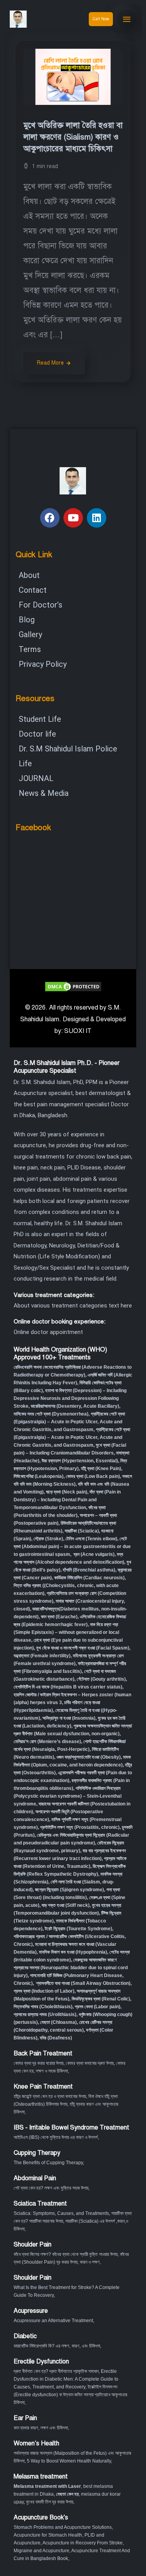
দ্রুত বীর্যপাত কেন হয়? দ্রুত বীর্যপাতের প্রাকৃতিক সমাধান (56, 2371)
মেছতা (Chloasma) (58, 2022)
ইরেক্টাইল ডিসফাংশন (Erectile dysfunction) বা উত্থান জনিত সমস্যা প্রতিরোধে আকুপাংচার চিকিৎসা (70, 2395)
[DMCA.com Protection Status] (73, 986)
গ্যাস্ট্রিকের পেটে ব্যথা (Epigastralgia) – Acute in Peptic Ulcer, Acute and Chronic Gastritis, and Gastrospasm (69, 1422)
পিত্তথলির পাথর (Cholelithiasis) (43, 2007)
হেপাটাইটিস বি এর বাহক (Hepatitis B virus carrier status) (68, 1687)
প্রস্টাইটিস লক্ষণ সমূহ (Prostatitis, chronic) (80, 1827)
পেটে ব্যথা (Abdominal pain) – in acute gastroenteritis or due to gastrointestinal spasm (72, 1547)
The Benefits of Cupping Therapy (48, 2163)
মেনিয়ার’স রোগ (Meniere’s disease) (47, 1742)
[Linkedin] (97, 518)
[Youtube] (73, 518)
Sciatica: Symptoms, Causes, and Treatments (61, 2213)
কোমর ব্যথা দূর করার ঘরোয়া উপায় (39, 2063)
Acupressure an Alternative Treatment (53, 2321)
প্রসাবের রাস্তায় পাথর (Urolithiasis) (45, 2014)
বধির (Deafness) (56, 2038)
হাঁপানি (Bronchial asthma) (89, 1570)
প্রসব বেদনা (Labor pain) (98, 2007)
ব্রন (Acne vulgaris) (93, 1554)
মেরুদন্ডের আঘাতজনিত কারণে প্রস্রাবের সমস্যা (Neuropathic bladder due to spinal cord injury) (71, 1968)
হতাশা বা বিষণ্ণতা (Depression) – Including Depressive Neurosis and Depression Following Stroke (70, 1398)
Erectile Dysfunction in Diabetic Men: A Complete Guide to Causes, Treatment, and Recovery (66, 2379)
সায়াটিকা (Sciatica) (82, 1531)
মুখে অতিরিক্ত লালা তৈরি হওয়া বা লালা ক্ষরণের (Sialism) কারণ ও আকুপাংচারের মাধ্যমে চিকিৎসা (73, 137)
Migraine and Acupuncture (41, 2551)
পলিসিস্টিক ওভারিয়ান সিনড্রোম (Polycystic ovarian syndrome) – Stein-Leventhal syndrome (68, 1796)
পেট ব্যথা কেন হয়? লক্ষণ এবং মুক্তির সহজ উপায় (51, 2188)
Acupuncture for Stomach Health (48, 2535)
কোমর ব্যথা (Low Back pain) (93, 1476)
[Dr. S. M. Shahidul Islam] (27, 19)
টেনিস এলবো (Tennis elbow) (91, 1539)
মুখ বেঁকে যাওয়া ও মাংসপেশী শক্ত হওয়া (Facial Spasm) (83, 1648)
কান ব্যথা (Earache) (59, 1617)
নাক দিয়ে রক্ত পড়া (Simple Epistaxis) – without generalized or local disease (66, 1632)
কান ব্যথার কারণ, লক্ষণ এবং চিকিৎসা (41, 2428)
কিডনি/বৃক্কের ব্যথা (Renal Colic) (101, 1999)
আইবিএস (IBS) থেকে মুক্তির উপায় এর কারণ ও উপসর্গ (56, 2137)
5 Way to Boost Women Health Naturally (69, 2461)
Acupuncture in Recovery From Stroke (83, 2543)
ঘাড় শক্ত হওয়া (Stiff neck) (66, 1905)
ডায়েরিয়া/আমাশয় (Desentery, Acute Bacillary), (76, 1406)
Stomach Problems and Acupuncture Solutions (63, 2527)
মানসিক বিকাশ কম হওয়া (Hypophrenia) (73, 1952)
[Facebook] (50, 518)
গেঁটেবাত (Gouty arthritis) (101, 1679)
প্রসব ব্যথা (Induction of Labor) (44, 1991)
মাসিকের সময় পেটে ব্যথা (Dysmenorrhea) (51, 1414)
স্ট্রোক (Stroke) (48, 1539)
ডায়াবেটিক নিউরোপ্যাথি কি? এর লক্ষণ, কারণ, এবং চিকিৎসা (57, 2346)
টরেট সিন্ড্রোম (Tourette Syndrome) (78, 1929)
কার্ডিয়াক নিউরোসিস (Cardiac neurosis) (89, 1578)
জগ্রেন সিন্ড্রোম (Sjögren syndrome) (69, 1890)
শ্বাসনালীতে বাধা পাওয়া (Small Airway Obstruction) (83, 1983)
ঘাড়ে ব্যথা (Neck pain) (67, 1492)
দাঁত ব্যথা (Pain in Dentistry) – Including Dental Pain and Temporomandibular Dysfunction (67, 1500)
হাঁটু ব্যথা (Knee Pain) (101, 1469)
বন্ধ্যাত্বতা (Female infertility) (42, 1656)
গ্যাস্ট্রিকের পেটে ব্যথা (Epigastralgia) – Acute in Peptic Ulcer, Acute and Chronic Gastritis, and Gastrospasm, (72, 1437)
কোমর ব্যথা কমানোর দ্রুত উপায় (90, 2063)
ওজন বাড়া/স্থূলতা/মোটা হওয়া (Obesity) (89, 1757)
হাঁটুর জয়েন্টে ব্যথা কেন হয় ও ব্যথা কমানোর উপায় (50, 2096)
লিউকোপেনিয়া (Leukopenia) (39, 1476)
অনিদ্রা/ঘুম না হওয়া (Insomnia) (69, 1718)
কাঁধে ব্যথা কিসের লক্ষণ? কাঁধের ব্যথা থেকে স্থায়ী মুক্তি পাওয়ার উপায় (66, 2254)
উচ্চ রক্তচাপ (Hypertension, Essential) (80, 1461)
